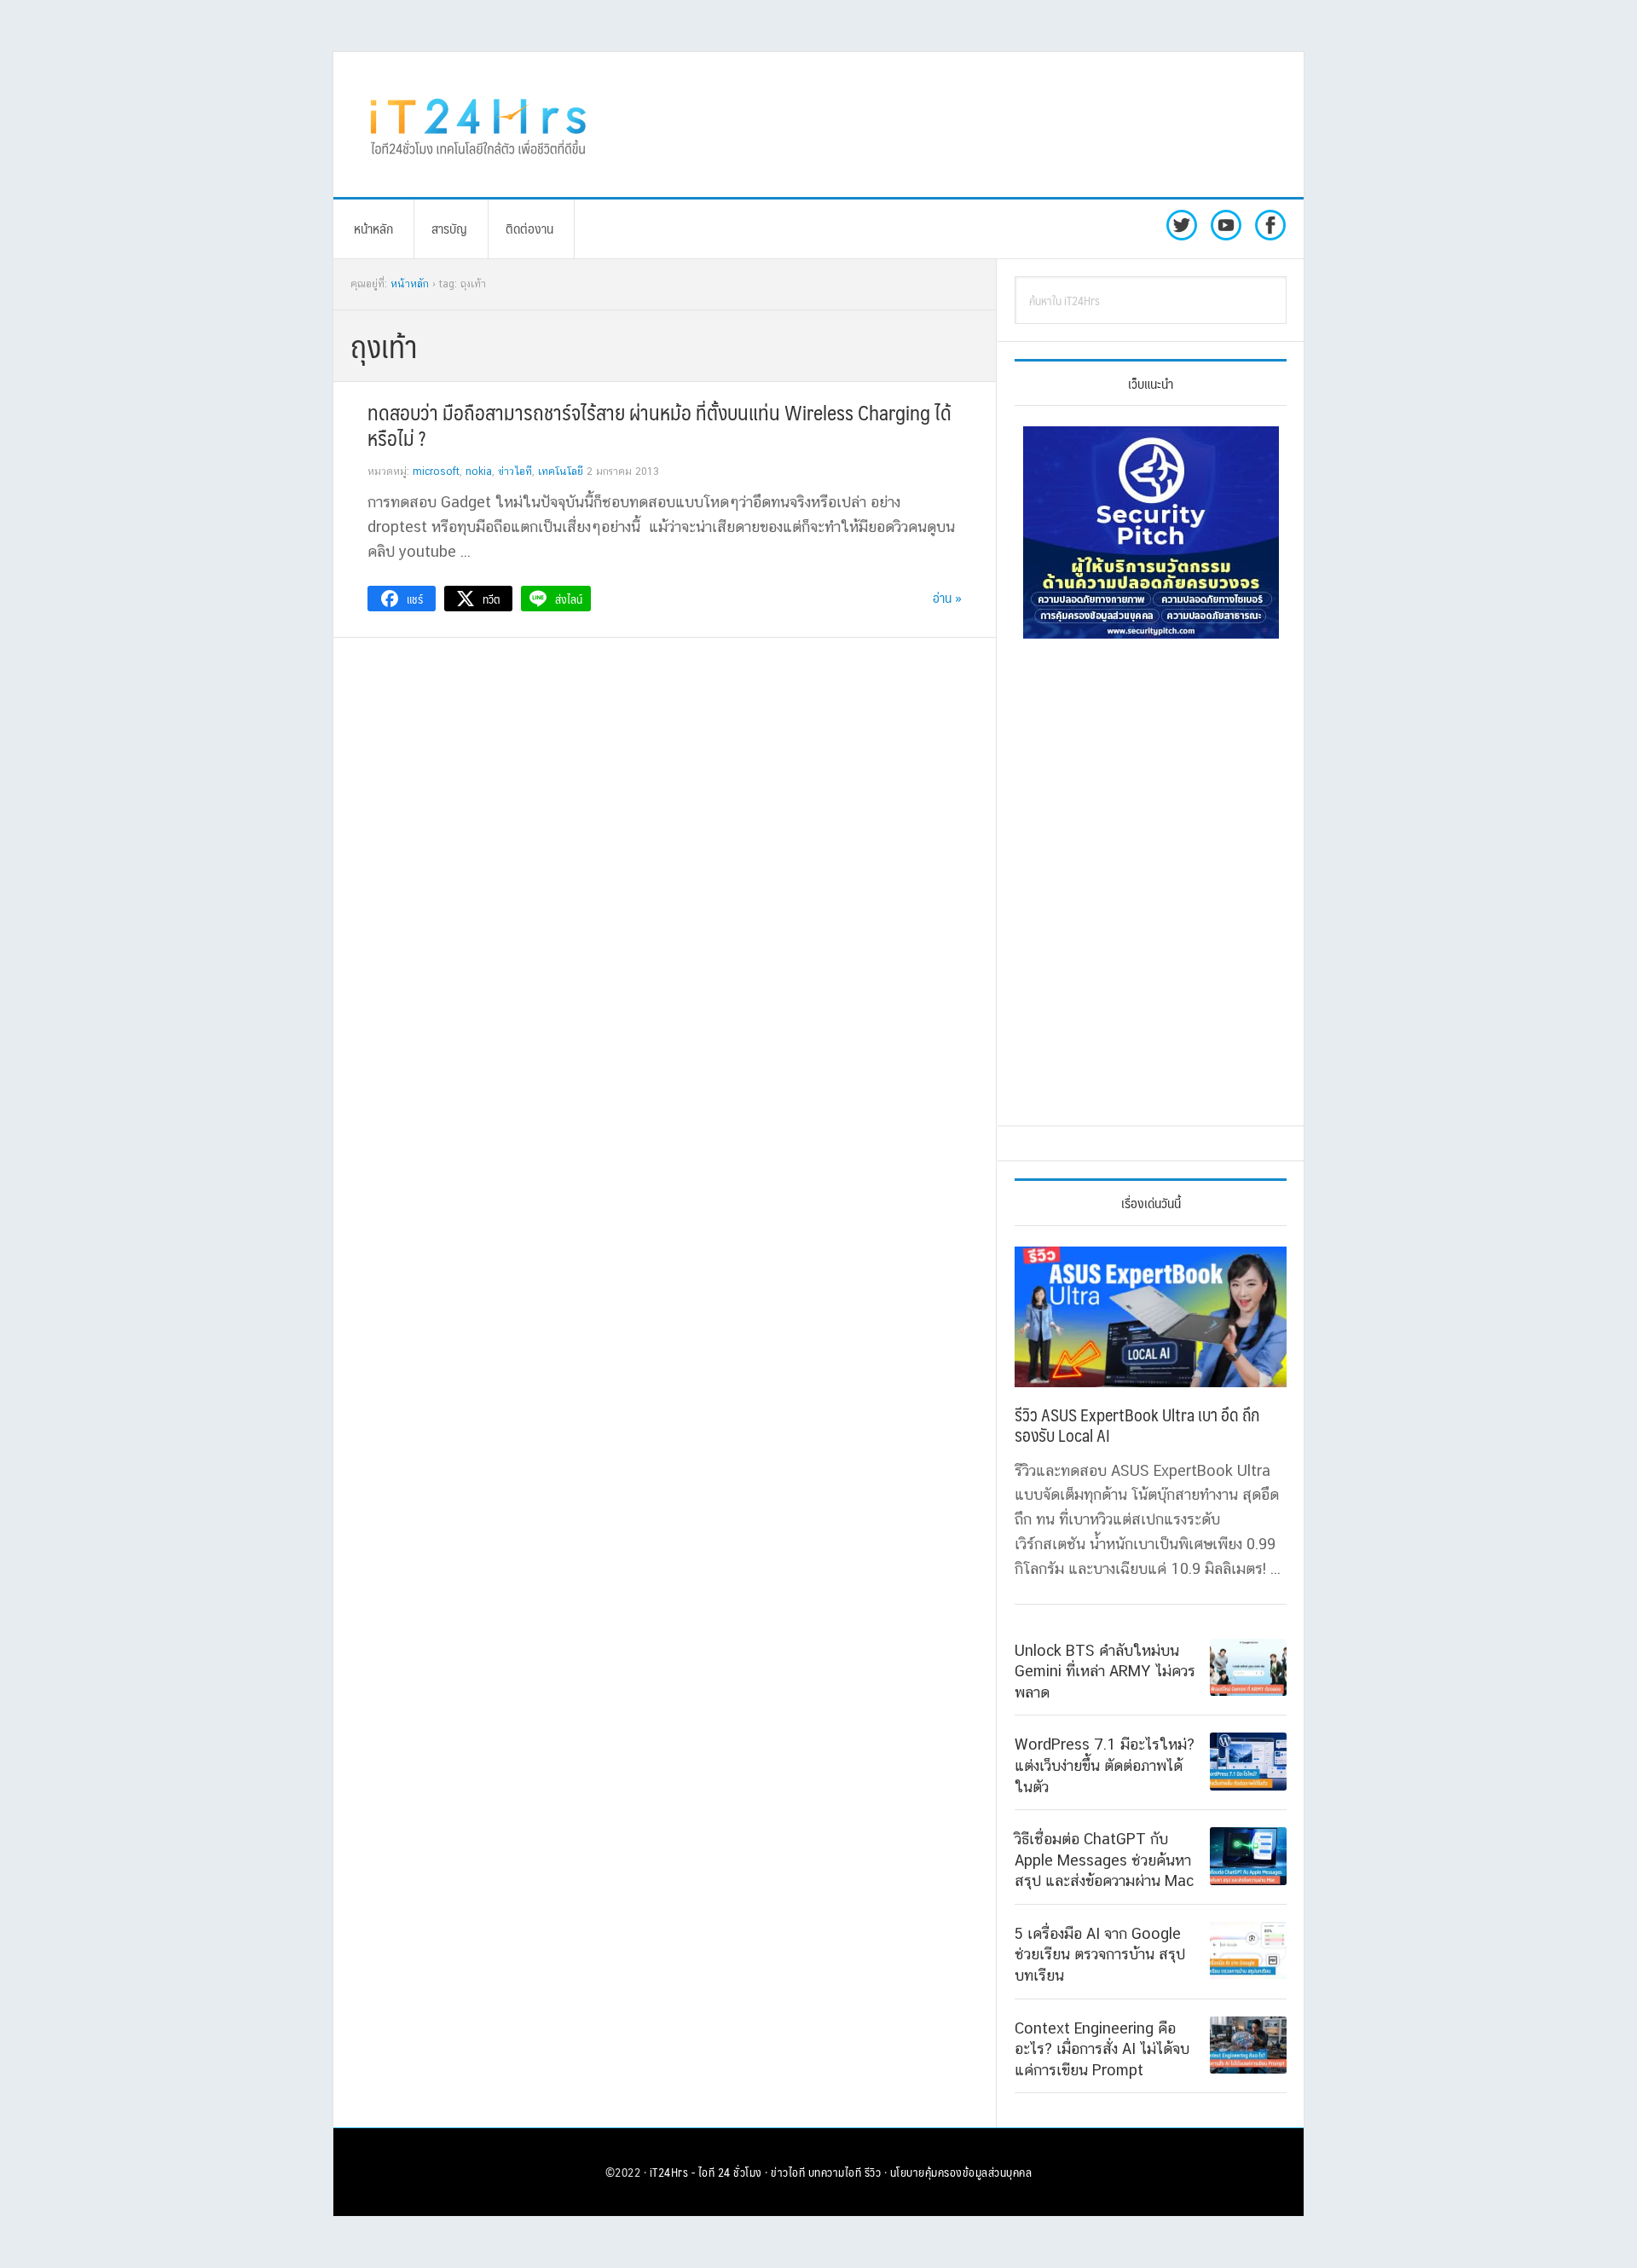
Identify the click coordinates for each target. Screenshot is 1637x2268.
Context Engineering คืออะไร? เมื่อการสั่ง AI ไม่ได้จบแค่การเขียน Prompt (1102, 2049)
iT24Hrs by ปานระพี (478, 124)
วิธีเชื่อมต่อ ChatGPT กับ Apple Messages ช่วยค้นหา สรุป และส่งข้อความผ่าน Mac (1104, 1860)
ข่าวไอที (515, 472)
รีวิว (873, 2172)
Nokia (479, 472)
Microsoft (436, 472)
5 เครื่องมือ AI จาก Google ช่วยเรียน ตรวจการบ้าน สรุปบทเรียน (1100, 1954)
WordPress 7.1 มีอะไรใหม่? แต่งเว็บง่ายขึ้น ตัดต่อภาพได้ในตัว (1105, 1765)
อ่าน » (947, 597)
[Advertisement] (959, 124)
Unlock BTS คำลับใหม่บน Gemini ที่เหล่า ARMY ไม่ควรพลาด (1105, 1671)
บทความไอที (835, 2172)
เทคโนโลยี (561, 472)
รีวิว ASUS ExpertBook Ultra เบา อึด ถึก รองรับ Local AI (1137, 1425)
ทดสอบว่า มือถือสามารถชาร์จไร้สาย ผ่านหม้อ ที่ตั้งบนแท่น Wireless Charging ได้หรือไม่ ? (659, 425)
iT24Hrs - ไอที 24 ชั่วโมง (706, 2172)
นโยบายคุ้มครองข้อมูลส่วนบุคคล (961, 2172)
